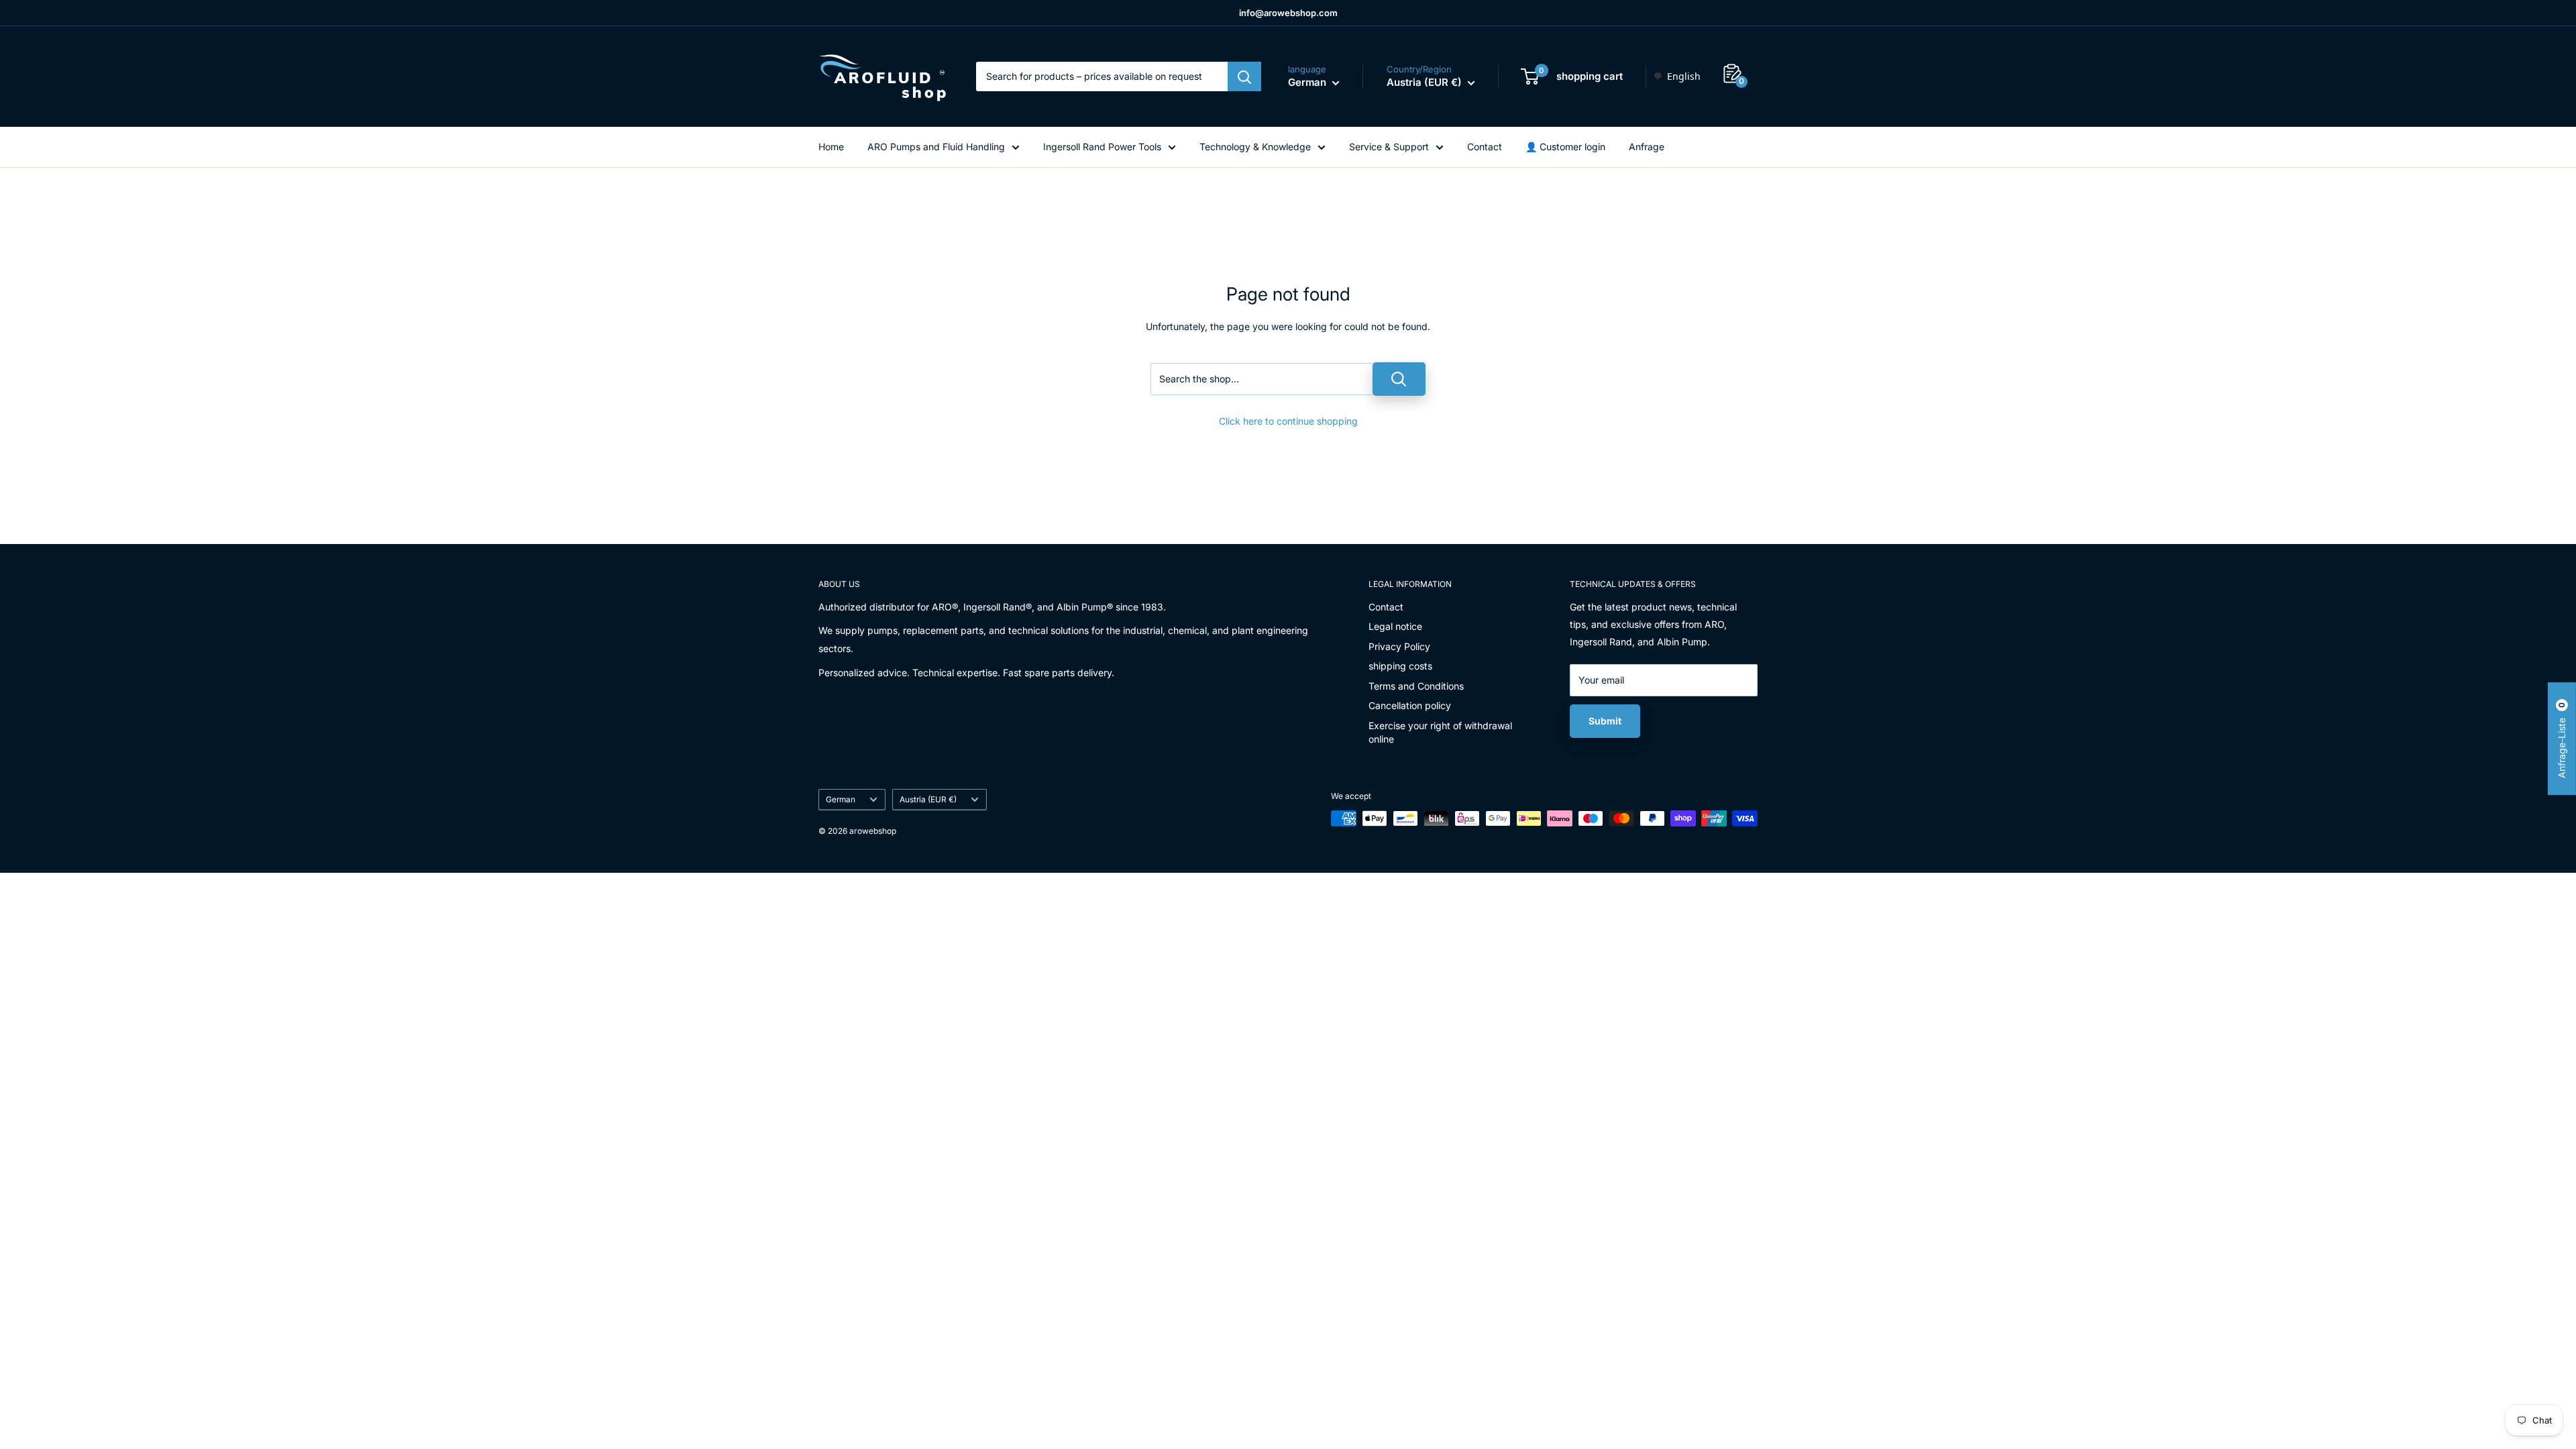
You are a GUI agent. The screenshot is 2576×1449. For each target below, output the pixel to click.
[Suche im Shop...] (1399, 379)
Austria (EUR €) (928, 799)
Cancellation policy (1410, 705)
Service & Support (1389, 147)
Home (831, 147)
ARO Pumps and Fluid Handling (936, 147)
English (1684, 76)
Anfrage (1647, 147)
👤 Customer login (1565, 147)
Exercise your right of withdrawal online (1440, 732)
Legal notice (1395, 626)
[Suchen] (1244, 76)
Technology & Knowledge (1255, 147)
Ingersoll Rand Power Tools (1102, 147)
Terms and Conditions (1416, 686)
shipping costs (1400, 666)
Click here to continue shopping (1288, 421)
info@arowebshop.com (1288, 13)
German (841, 799)
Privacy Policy (1399, 646)
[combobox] (1677, 76)
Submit (1605, 721)
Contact (1485, 147)
